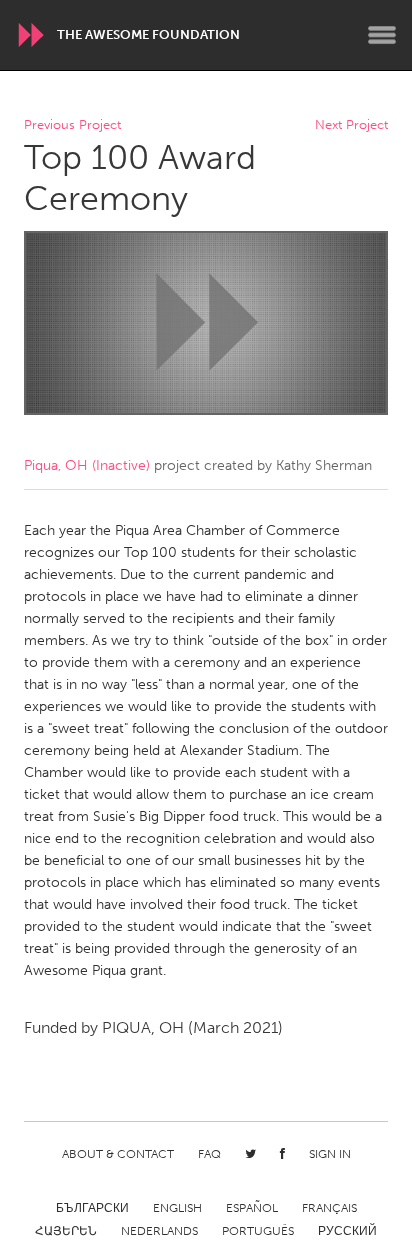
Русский (347, 1231)
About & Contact (118, 1154)
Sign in (330, 1154)
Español (252, 1208)
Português (258, 1231)
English (177, 1208)
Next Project (351, 125)
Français (329, 1208)
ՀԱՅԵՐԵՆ (66, 1231)
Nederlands (159, 1231)
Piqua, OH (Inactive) (87, 465)
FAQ (209, 1154)
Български (92, 1208)
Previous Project (72, 125)
